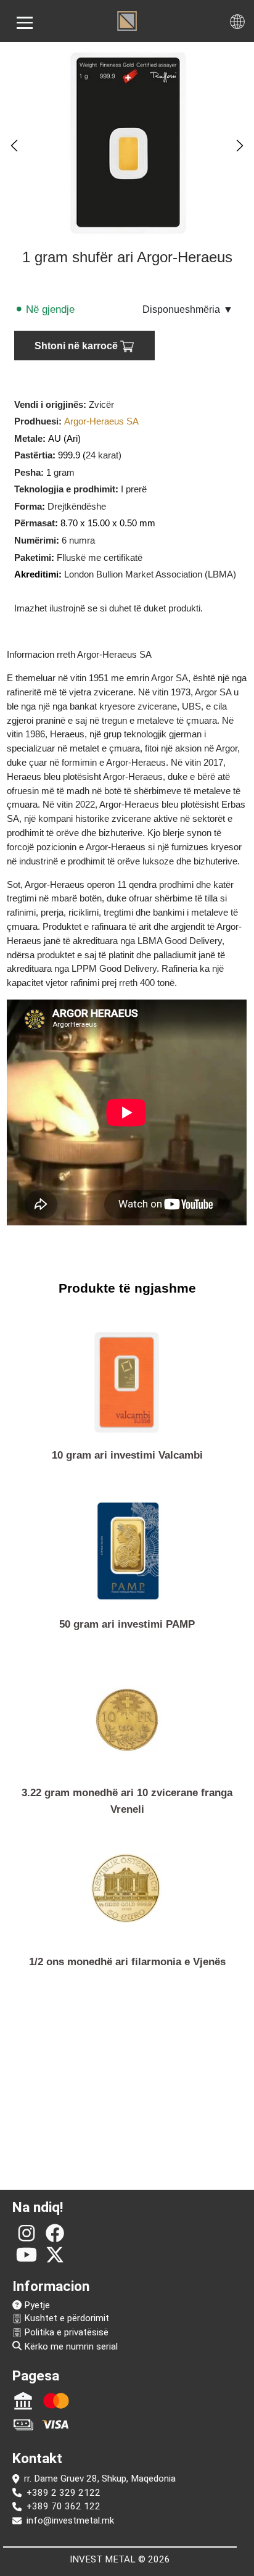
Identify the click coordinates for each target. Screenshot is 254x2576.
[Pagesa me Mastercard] (56, 2401)
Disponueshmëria (188, 309)
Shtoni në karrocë (77, 346)
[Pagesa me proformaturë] (23, 2401)
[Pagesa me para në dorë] (23, 2424)
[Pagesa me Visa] (56, 2424)
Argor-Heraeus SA (101, 421)
